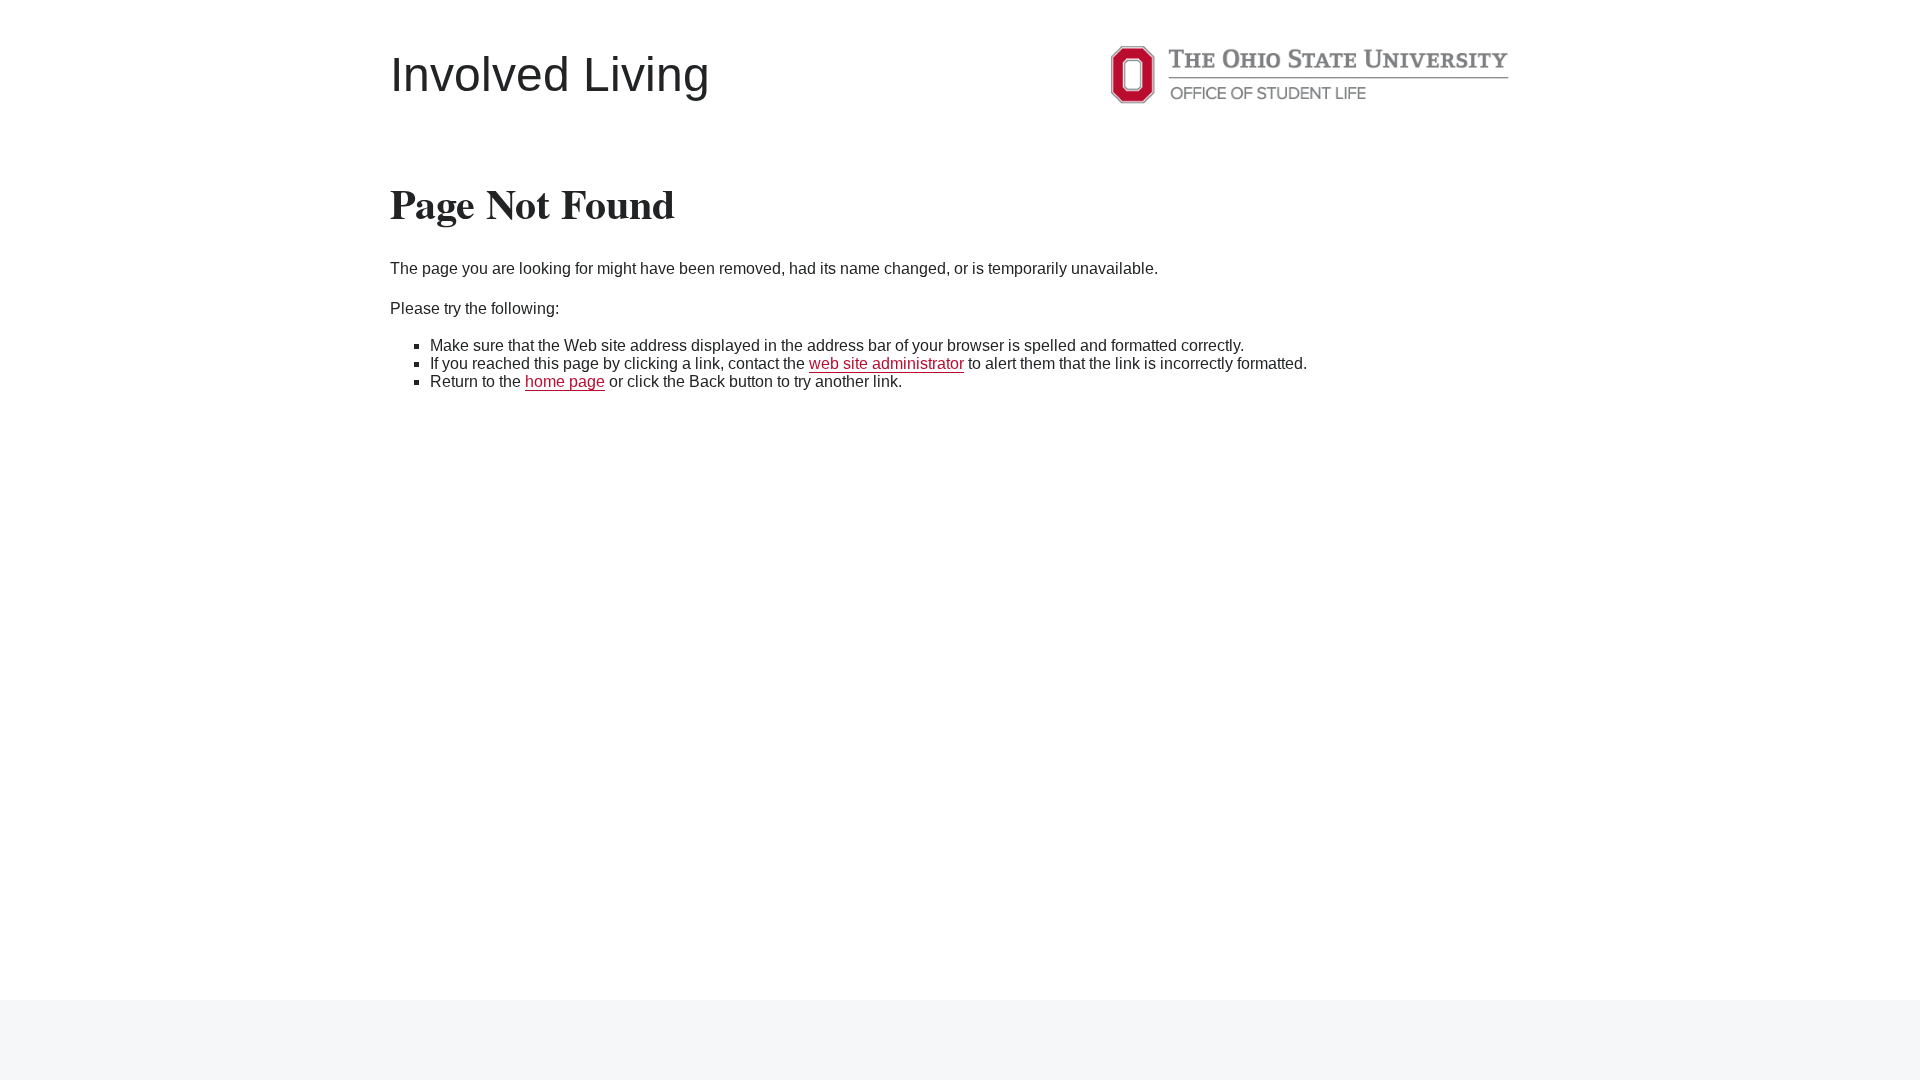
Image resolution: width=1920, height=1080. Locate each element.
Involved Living (550, 74)
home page (565, 381)
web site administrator (886, 363)
